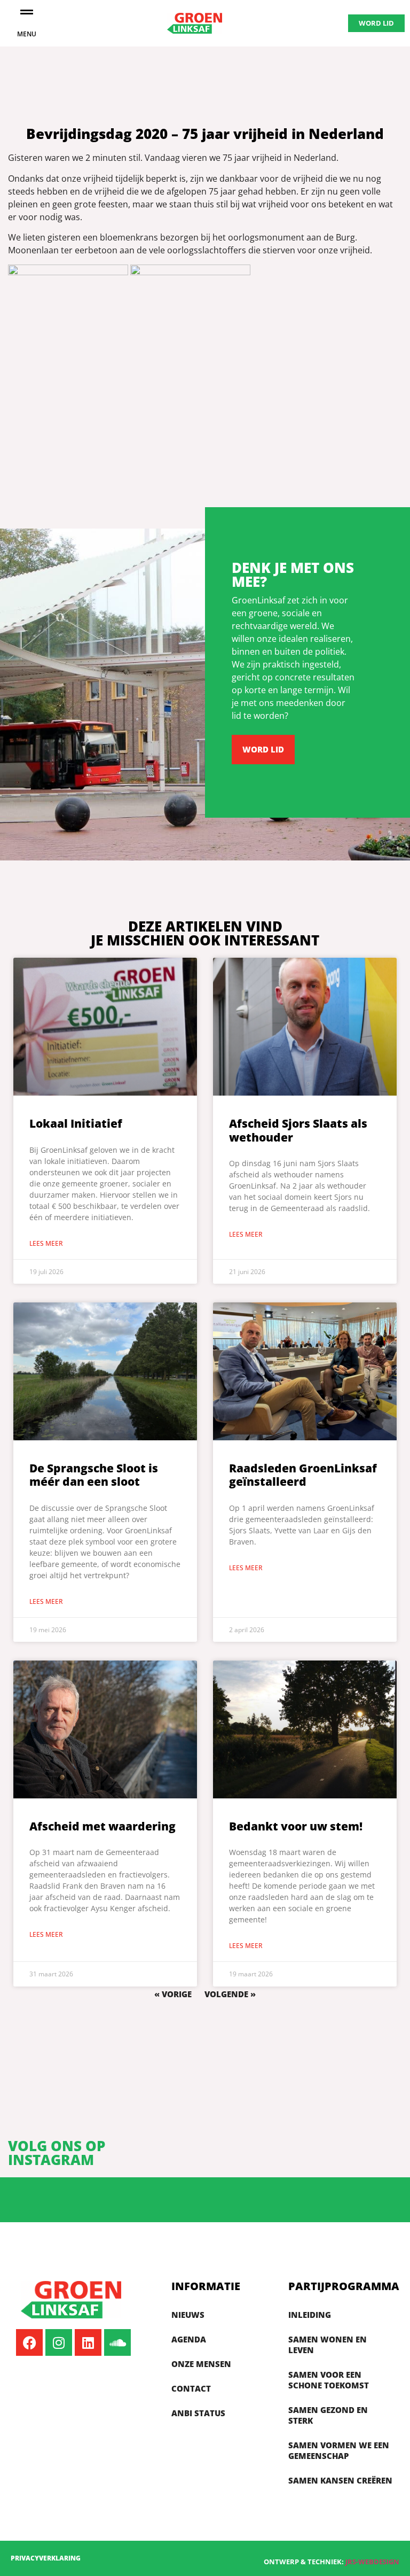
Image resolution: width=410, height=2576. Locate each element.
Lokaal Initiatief (76, 1123)
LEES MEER (46, 1243)
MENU (27, 34)
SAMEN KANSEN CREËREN (340, 2480)
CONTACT (191, 2388)
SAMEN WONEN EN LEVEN (328, 2345)
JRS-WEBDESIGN (372, 2562)
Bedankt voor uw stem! (296, 1826)
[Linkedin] (88, 2342)
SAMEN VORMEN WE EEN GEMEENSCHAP (339, 2450)
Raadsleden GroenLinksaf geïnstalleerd (303, 1475)
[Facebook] (29, 2342)
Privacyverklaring (46, 2558)
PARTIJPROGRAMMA (344, 2286)
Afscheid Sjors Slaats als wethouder (298, 1130)
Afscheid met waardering (102, 1826)
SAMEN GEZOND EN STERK (328, 2415)
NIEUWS (188, 2315)
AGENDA (189, 2339)
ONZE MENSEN (201, 2364)
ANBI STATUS (198, 2413)
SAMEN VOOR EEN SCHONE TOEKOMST (329, 2380)
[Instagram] (59, 2342)
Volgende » (230, 1994)
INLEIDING (310, 2315)
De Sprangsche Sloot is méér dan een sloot (94, 1475)
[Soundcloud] (117, 2342)
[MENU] (27, 12)
